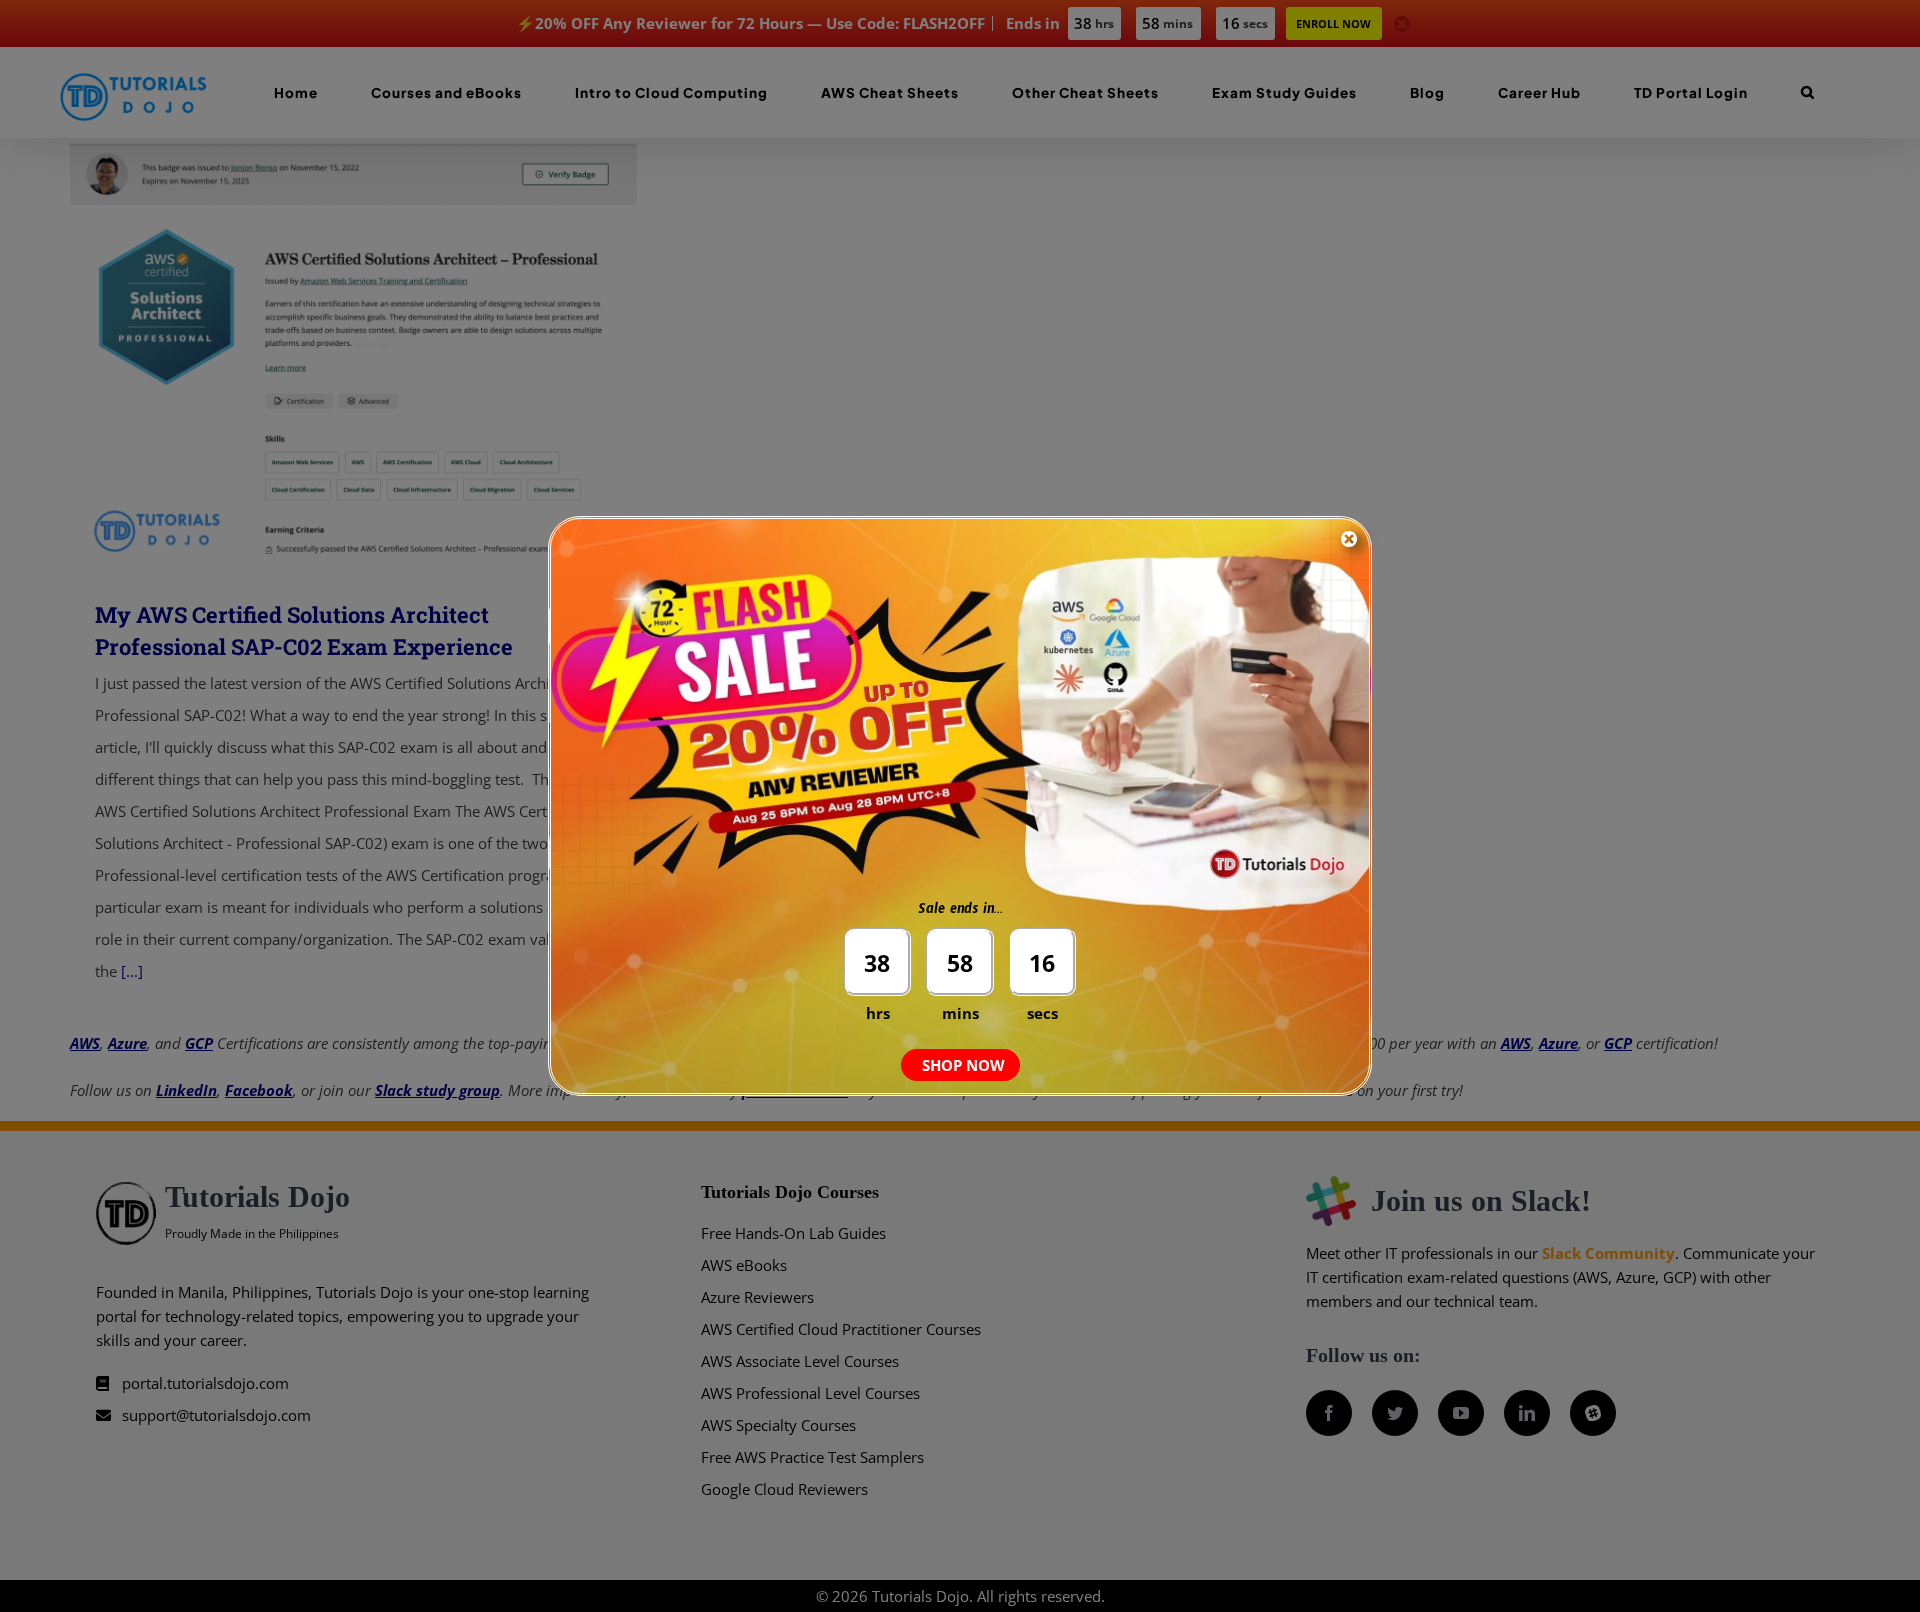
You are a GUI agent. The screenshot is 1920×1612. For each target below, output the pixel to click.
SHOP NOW (963, 1065)
